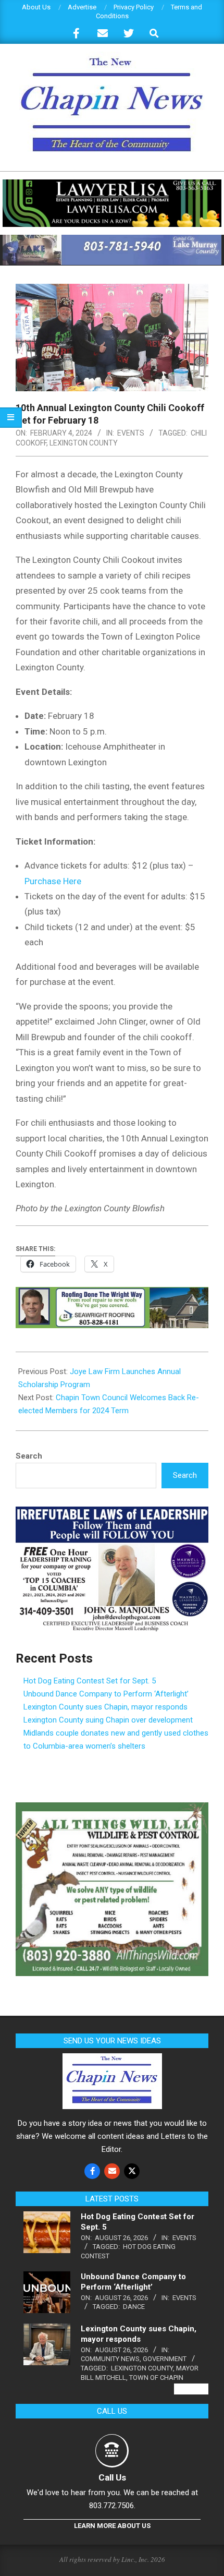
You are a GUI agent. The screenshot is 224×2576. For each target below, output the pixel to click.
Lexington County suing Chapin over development (108, 1720)
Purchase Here (53, 881)
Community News (110, 2359)
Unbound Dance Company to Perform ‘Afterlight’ (106, 1694)
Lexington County (84, 443)
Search (29, 1456)
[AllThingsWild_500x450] (112, 1809)
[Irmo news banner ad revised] (112, 184)
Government (165, 2359)
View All (191, 2389)
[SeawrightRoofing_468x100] (112, 1294)
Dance (134, 2307)
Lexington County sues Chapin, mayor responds (105, 1707)
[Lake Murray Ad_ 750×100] (112, 239)
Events (131, 433)
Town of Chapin (156, 2378)
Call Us (112, 2477)
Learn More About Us (112, 2526)
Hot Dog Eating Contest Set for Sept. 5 (90, 1681)
